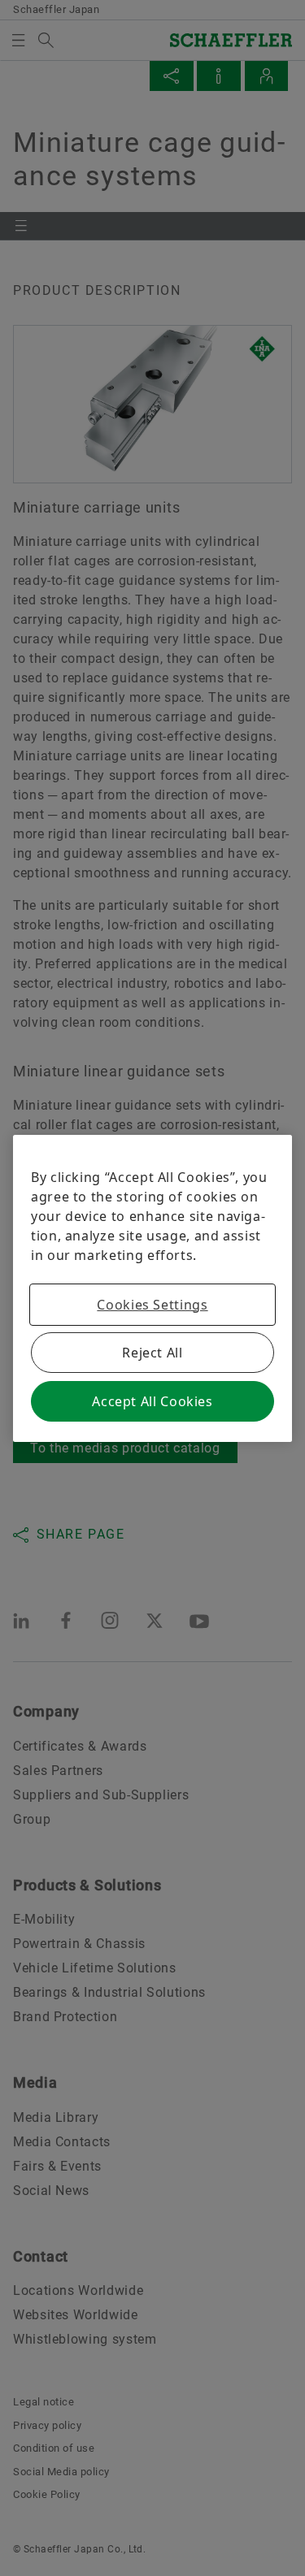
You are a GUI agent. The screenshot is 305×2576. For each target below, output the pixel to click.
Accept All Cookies (152, 1401)
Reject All (152, 1353)
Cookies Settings (152, 1305)
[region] (152, 1288)
